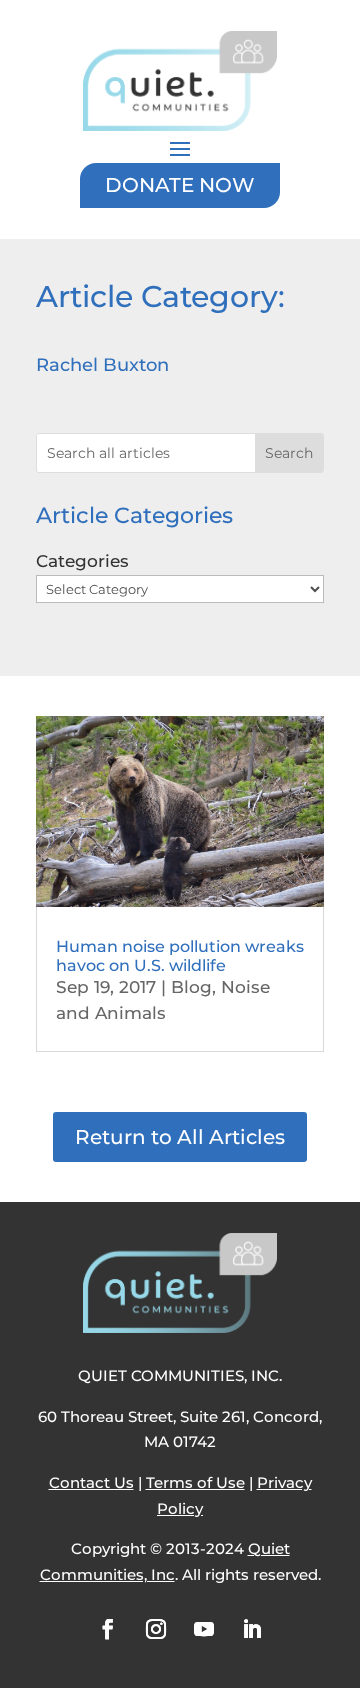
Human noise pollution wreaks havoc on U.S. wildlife (180, 956)
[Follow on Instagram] (156, 1629)
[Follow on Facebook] (108, 1629)
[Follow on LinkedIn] (252, 1629)
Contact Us (91, 1482)
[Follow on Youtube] (204, 1629)
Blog (191, 987)
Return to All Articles (180, 1137)
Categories (82, 561)
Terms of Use (195, 1482)
